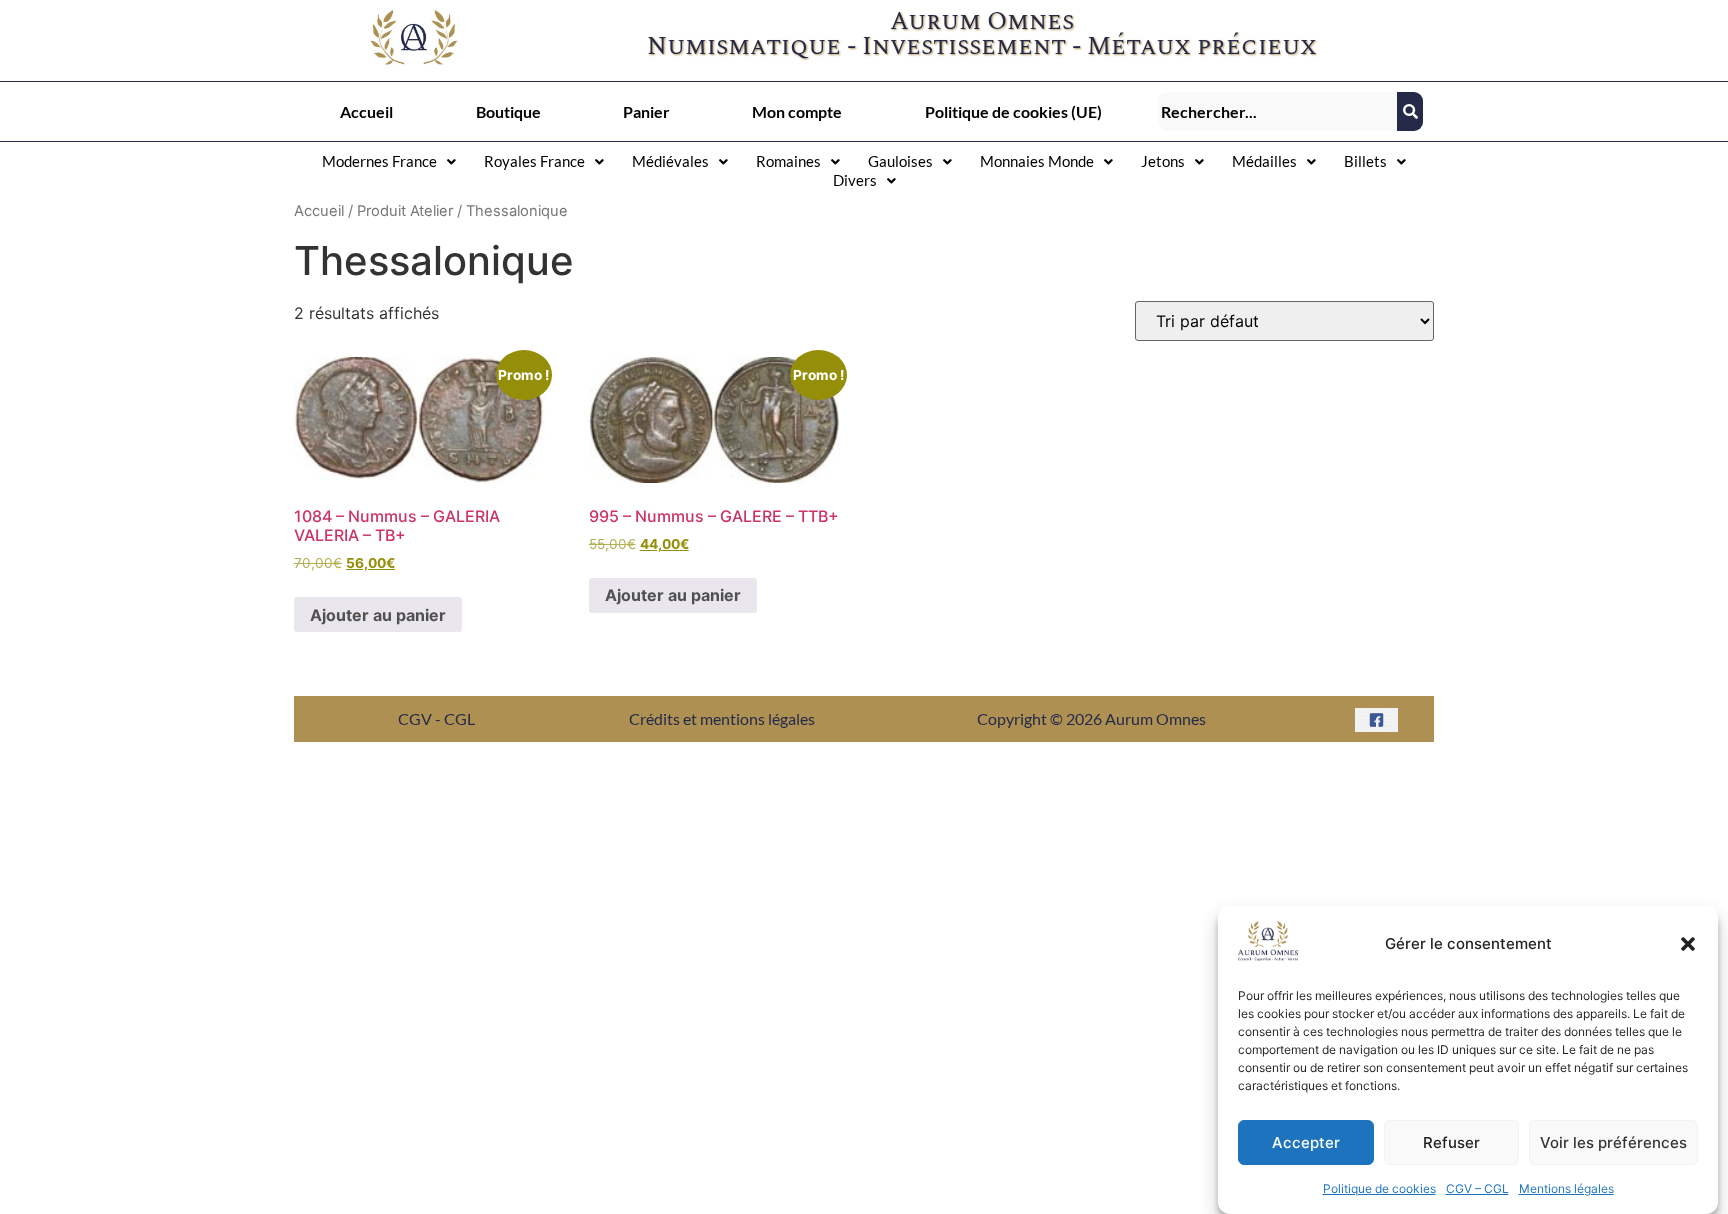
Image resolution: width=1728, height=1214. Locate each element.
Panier (646, 111)
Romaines (788, 161)
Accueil (366, 111)
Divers (855, 180)
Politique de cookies (1379, 1188)
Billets (1365, 161)
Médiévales (670, 161)
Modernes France (379, 161)
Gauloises (900, 161)
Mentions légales (1566, 1188)
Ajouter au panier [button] (378, 615)
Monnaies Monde (1037, 161)
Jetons (1163, 161)
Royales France (534, 161)
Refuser (1451, 1142)
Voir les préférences (1613, 1142)
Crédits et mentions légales (722, 718)
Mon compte (797, 111)
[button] (1688, 944)
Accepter (1306, 1142)
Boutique (508, 111)
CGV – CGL (1477, 1188)
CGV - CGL (436, 718)
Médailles (1264, 161)
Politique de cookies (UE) (1013, 111)
